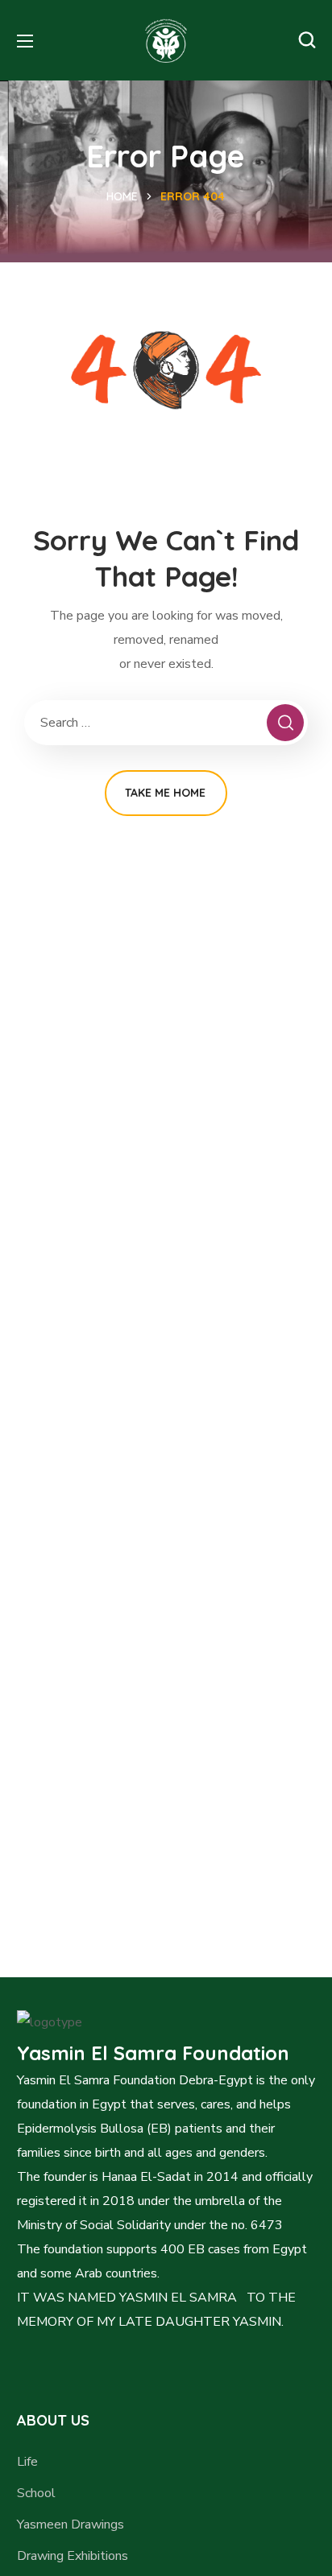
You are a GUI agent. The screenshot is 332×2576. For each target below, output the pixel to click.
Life (27, 2462)
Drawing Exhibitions (73, 2556)
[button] (307, 40)
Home (122, 196)
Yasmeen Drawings (71, 2524)
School (36, 2493)
